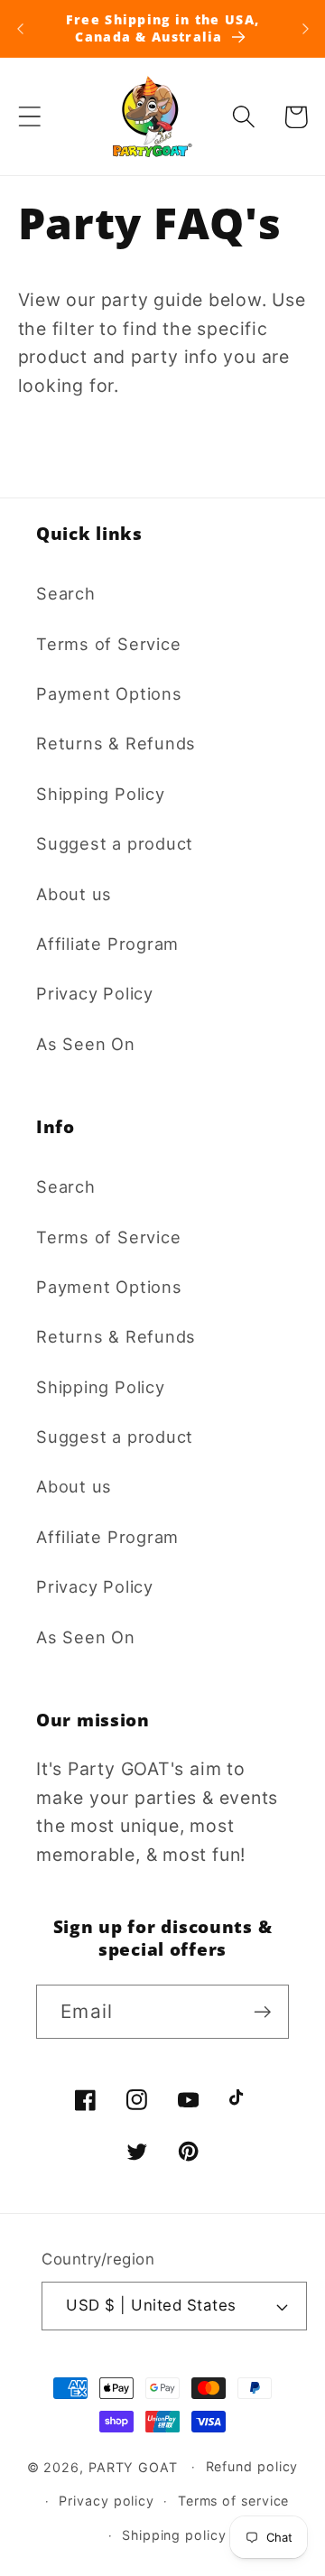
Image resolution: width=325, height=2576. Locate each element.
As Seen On (86, 1044)
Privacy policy (107, 2501)
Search (66, 593)
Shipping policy (174, 2535)
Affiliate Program (107, 944)
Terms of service (234, 2501)
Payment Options (109, 693)
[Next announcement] (305, 29)
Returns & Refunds (116, 743)
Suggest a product (115, 843)
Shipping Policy (101, 794)
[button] (29, 117)
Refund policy (252, 2466)
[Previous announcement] (20, 29)
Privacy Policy (95, 993)
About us (74, 894)
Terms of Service (108, 644)
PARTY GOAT (133, 2466)
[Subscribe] (262, 2012)
